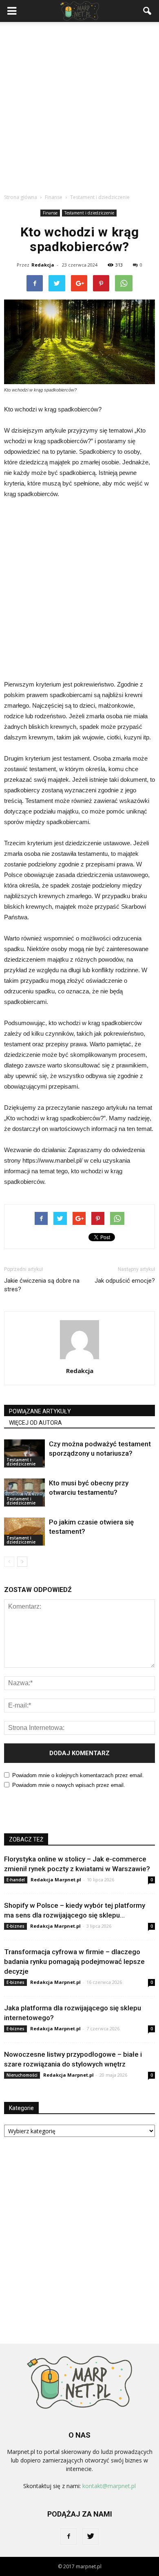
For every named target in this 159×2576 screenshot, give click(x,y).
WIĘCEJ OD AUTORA (35, 1423)
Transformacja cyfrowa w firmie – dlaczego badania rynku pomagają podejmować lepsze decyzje (74, 1962)
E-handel (16, 1880)
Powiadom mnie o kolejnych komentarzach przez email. (78, 1775)
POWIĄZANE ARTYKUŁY (40, 1411)
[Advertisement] (79, 105)
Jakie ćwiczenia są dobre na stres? (42, 1285)
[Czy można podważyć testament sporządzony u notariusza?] (24, 1453)
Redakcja (43, 265)
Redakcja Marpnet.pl (56, 1880)
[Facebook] (68, 2537)
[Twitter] (91, 2537)
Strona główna (21, 197)
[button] (148, 11)
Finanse (50, 213)
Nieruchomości (22, 2075)
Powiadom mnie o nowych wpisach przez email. (69, 1785)
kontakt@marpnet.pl (109, 2486)
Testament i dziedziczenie (89, 213)
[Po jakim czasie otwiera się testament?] (24, 1532)
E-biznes (15, 1926)
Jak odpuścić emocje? (125, 1281)
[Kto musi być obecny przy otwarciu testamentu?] (24, 1492)
